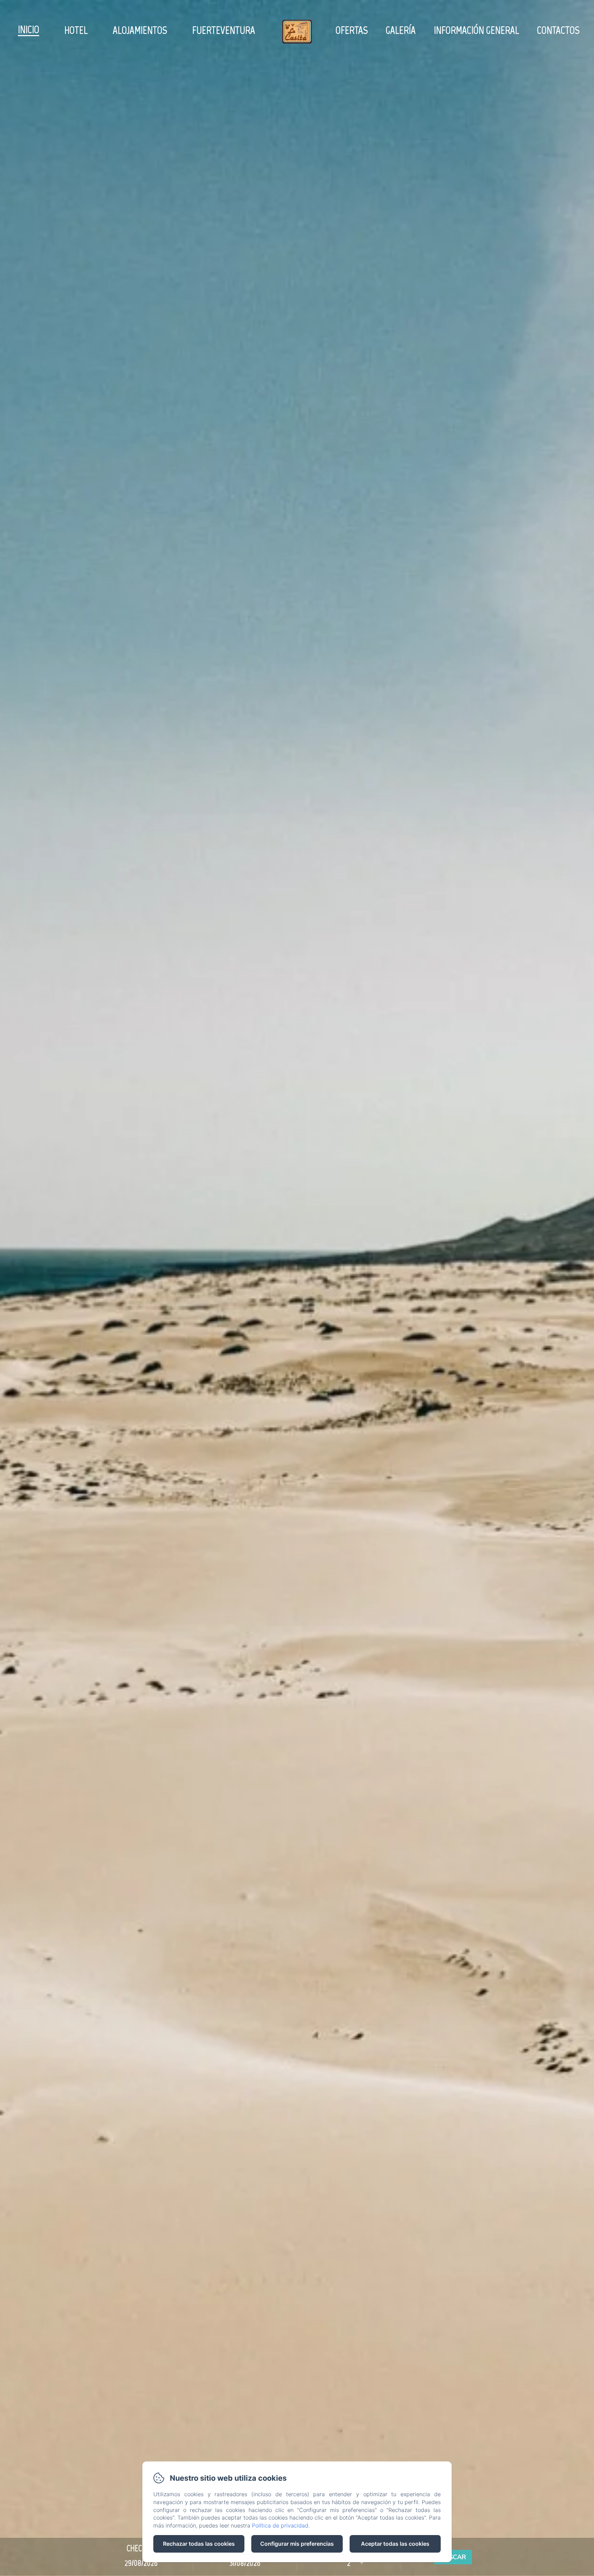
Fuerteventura (224, 30)
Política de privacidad (280, 2525)
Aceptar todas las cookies (395, 2544)
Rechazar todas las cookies (199, 2544)
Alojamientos (140, 30)
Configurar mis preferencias (297, 2544)
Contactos (558, 30)
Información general (476, 30)
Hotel (76, 30)
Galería (401, 30)
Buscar (453, 2557)
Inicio (29, 29)
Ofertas (352, 30)
